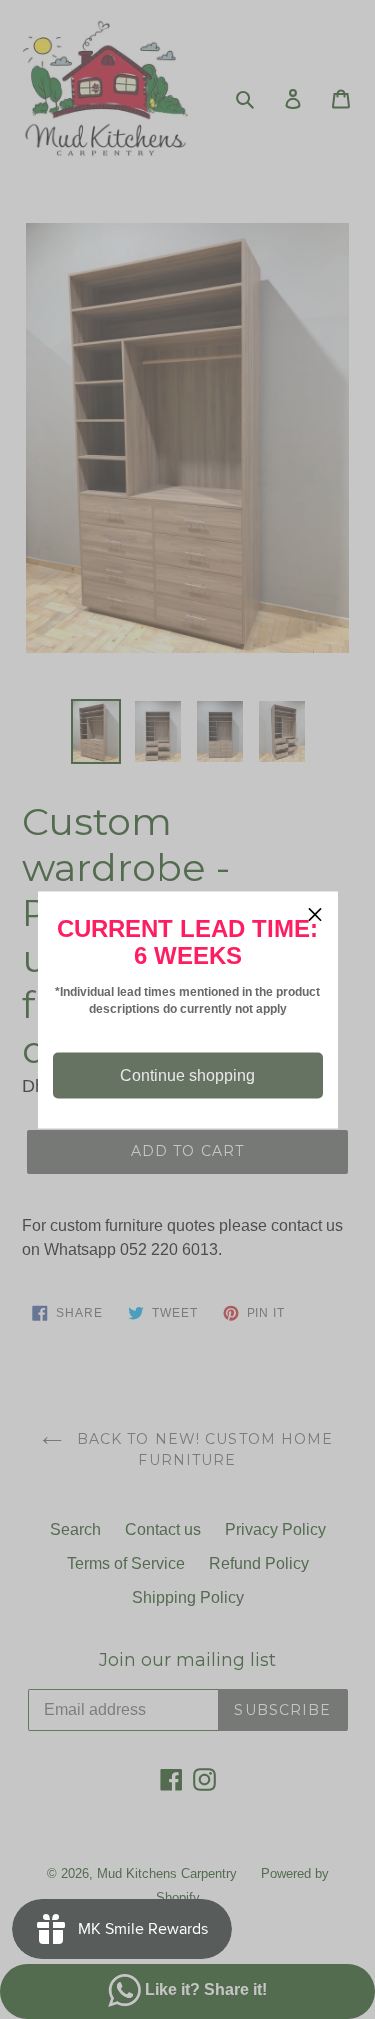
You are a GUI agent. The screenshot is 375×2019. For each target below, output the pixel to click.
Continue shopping (187, 1074)
